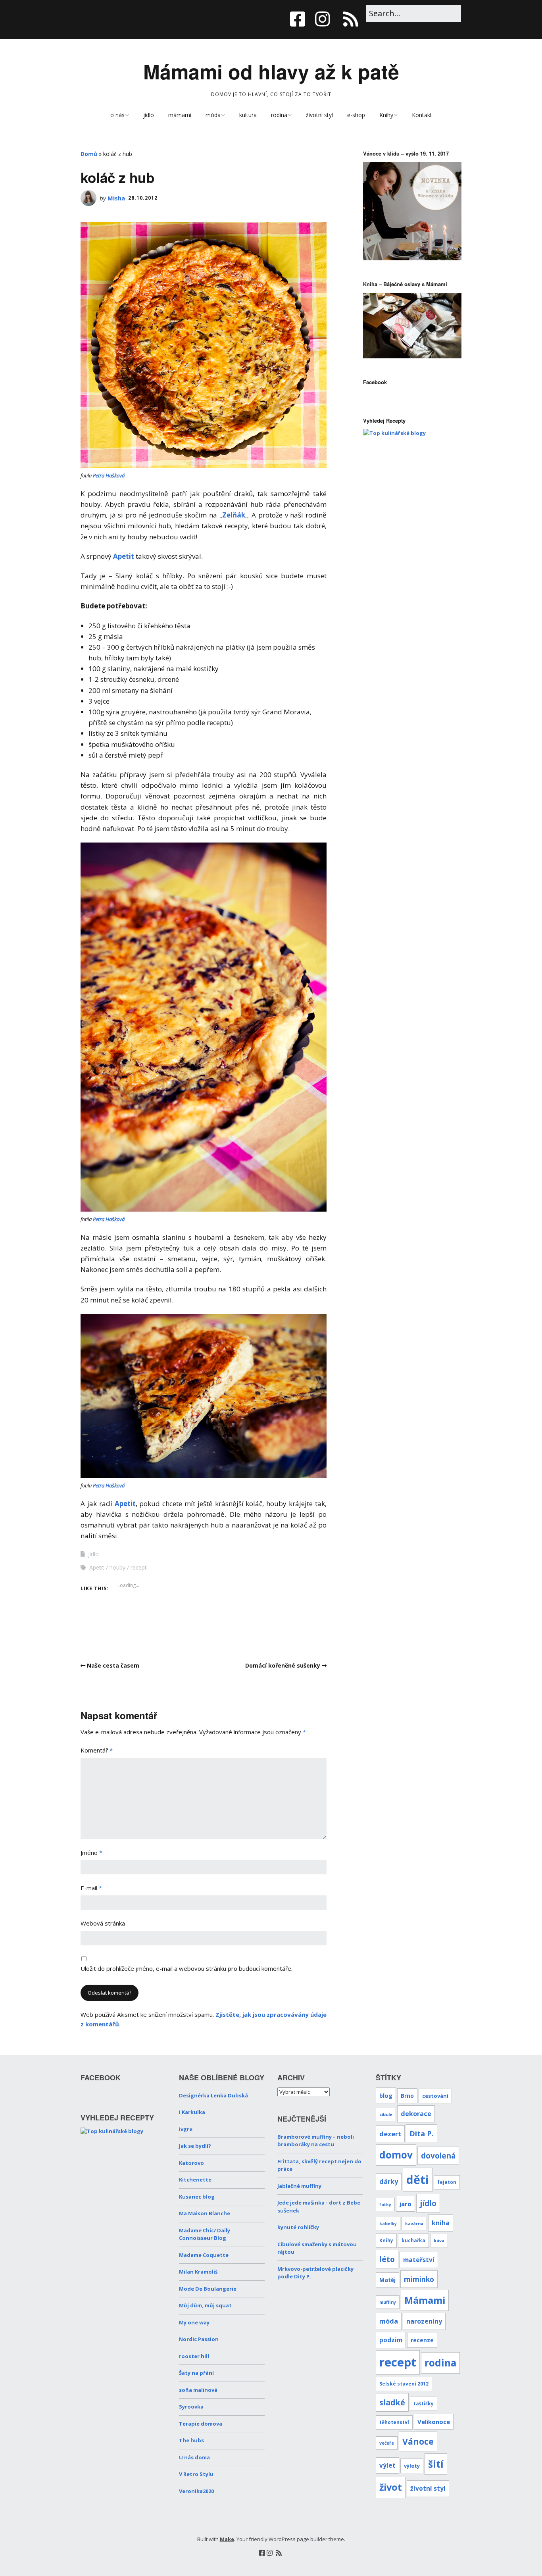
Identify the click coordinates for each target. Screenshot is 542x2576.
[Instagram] (323, 19)
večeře (387, 2443)
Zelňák (234, 515)
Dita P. (422, 2133)
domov (396, 2155)
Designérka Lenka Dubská (213, 2095)
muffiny (388, 2302)
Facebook (375, 382)
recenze (422, 2340)
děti (418, 2179)
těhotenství (394, 2422)
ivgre (186, 2129)
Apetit (124, 556)
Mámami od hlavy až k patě (271, 71)
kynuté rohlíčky (298, 2227)
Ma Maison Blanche (205, 2213)
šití (436, 2464)
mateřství (419, 2260)
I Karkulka (192, 2112)
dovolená (438, 2156)
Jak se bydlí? (195, 2146)
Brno (407, 2096)
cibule (386, 2114)
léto (387, 2259)
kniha (441, 2223)
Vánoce (418, 2441)
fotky (385, 2205)
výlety (412, 2466)
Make (227, 2539)
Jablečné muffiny (299, 2186)
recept (139, 1567)
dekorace (416, 2114)
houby (117, 1567)
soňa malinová (198, 2390)
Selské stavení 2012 (404, 2384)
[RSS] (351, 19)
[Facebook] (300, 19)
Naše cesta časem (113, 1665)
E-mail (91, 1888)
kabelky (388, 2224)
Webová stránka (103, 1923)
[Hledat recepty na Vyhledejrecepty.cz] (394, 433)
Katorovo (191, 2163)
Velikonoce (434, 2422)
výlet (387, 2465)
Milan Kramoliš (198, 2272)
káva (439, 2241)
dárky (389, 2182)
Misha (116, 198)
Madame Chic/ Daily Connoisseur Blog (205, 2234)
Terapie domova (201, 2424)
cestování (435, 2096)
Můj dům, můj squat (205, 2305)
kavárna (414, 2224)
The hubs (191, 2440)
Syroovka (191, 2407)
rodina (279, 115)
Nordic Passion (199, 2339)
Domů (89, 154)
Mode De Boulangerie (208, 2289)
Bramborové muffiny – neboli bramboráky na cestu (316, 2141)
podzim (391, 2340)
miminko (419, 2279)
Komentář (97, 1750)
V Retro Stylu (196, 2474)
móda (213, 115)
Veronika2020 (196, 2491)
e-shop (356, 115)
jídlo (149, 115)
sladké (392, 2402)
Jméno (91, 1853)
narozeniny (424, 2321)
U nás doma (194, 2457)
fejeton (447, 2182)
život (391, 2487)
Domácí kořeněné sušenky (283, 1665)
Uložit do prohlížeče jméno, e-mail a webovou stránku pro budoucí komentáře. (186, 1968)
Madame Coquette (204, 2255)
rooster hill (194, 2356)
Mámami (425, 2300)
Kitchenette (195, 2180)
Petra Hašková (109, 475)
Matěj (387, 2280)
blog (386, 2095)
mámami (180, 115)
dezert (390, 2134)
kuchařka (413, 2240)
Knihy (386, 115)
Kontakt (422, 115)
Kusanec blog (197, 2197)
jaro (406, 2204)
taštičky (424, 2403)
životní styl (319, 115)
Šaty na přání (196, 2373)
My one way (194, 2322)
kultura (248, 115)
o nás (117, 115)
